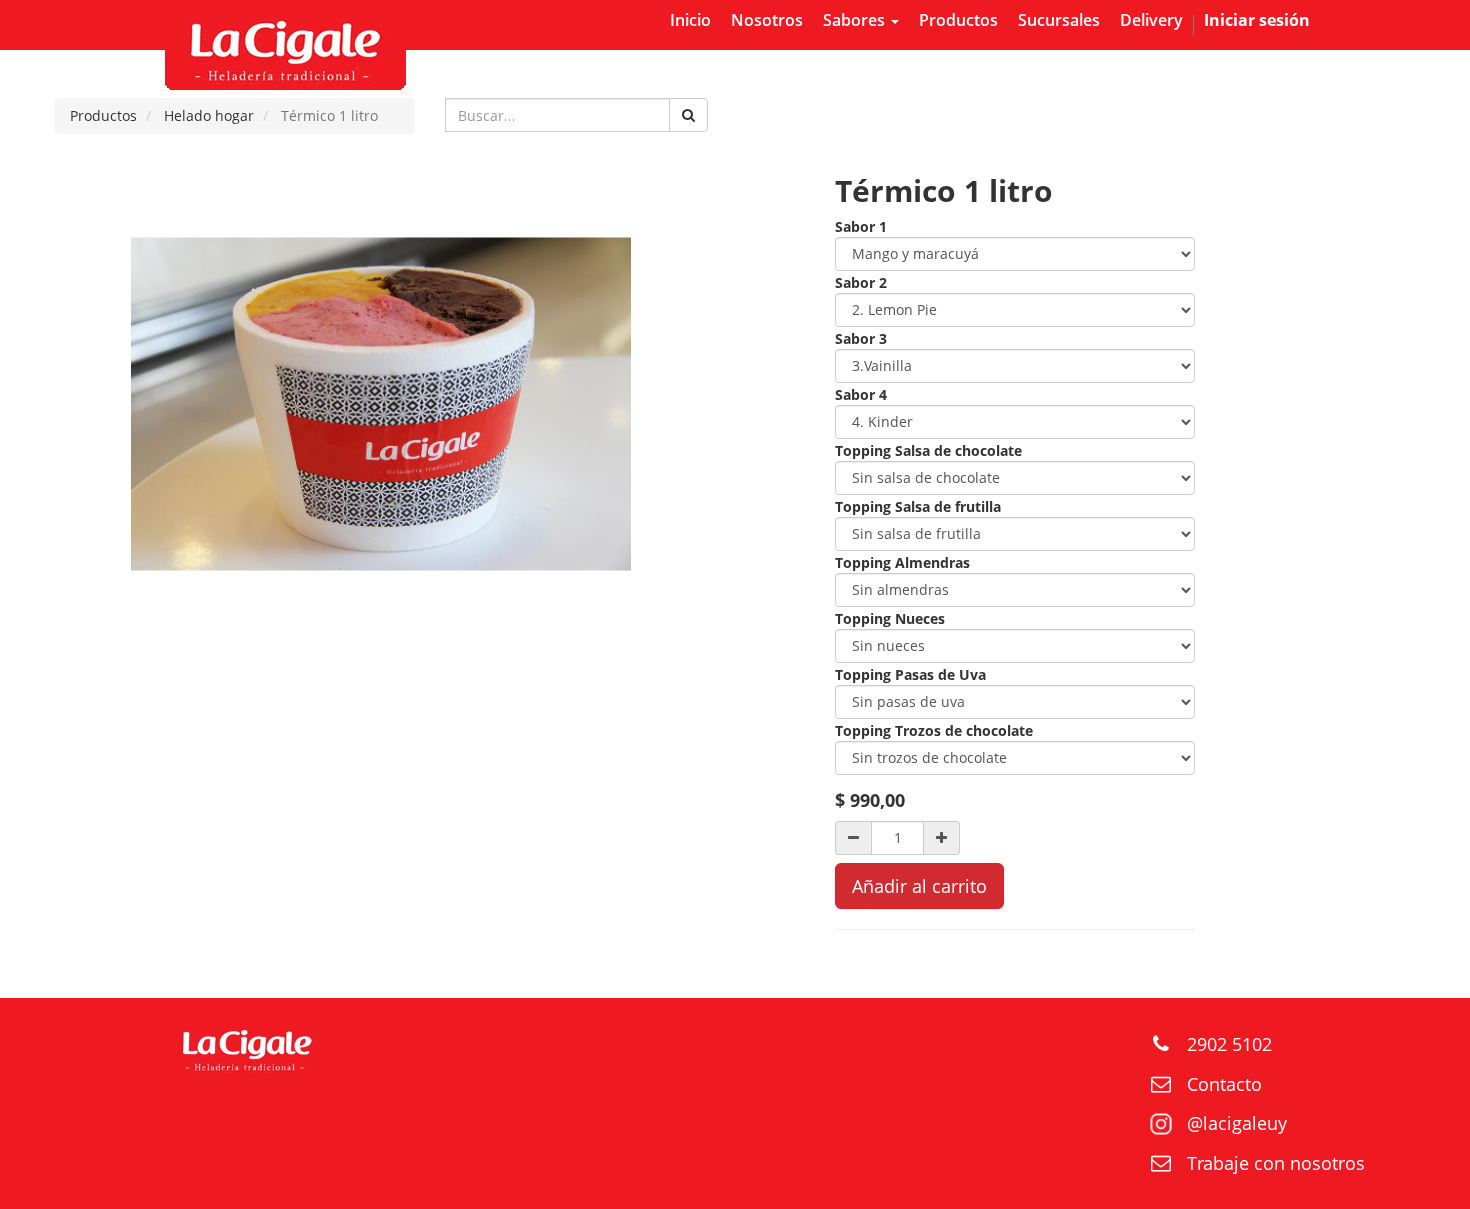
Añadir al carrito (919, 886)
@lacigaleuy (1237, 1123)
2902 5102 (1229, 1044)
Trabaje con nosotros (1276, 1163)
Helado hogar (209, 115)
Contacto (1224, 1084)
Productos (103, 115)
